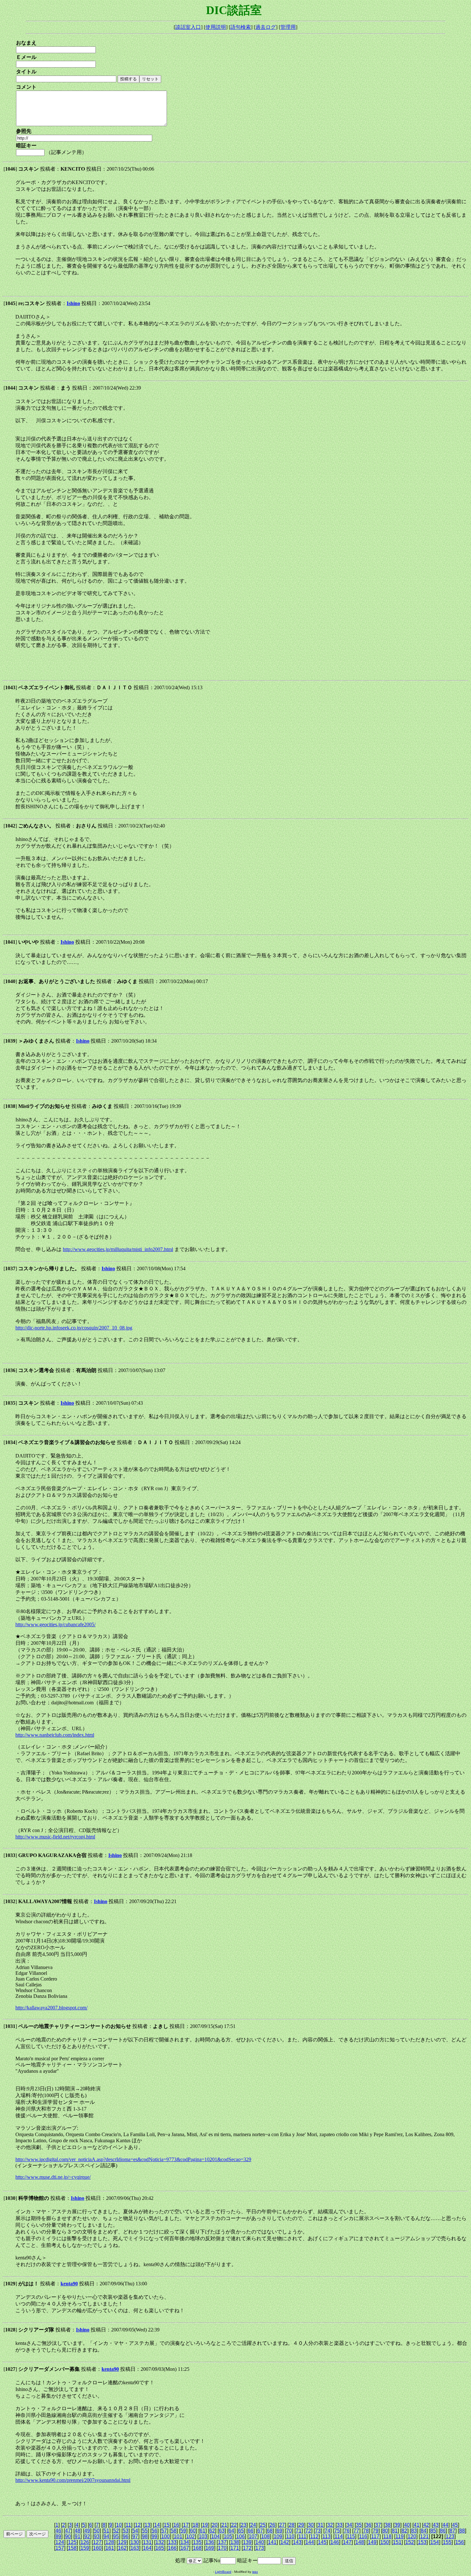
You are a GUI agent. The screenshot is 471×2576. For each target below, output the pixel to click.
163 (135, 2548)
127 (97, 2542)
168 (197, 2548)
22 (234, 2525)
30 (311, 2525)
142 (285, 2542)
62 (212, 2531)
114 (339, 2536)
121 (424, 2536)
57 (164, 2531)
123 (450, 2536)
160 (97, 2548)
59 (183, 2531)
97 (135, 2536)
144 (310, 2542)
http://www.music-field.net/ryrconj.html (55, 1837)
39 (397, 2525)
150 (385, 2542)
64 (231, 2531)
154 (435, 2542)
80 (385, 2531)
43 (436, 2525)
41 (417, 2525)
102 (190, 2536)
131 (147, 2542)
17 (186, 2525)
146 (335, 2542)
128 (110, 2542)
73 (318, 2531)
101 (178, 2536)
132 (160, 2542)
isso (255, 2572)
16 (176, 2525)
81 (395, 2531)
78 (366, 2531)
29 (301, 2525)
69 (279, 2531)
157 (60, 2548)
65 (241, 2531)
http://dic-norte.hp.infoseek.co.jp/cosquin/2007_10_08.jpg (74, 1328)
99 (154, 2536)
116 (363, 2536)
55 (145, 2531)
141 (272, 2542)
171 (235, 2548)
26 (272, 2525)
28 (292, 2525)
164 (147, 2548)
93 (97, 2536)
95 (116, 2536)
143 (297, 2542)
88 (462, 2531)
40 (407, 2525)
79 (376, 2531)
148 (360, 2542)
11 (128, 2525)
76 (347, 2531)
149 (372, 2542)
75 (337, 2531)
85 (433, 2531)
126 (85, 2542)
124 (60, 2542)
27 (282, 2525)
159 (85, 2548)
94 (106, 2536)
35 (359, 2525)
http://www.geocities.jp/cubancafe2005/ (55, 1624)
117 (375, 2536)
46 (58, 2531)
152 (410, 2542)
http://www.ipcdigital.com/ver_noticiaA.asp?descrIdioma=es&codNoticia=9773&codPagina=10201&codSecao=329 (133, 2159)
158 (72, 2548)
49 (87, 2531)
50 (97, 2531)
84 (424, 2531)
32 (330, 2525)
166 (172, 2548)
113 (326, 2536)
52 (116, 2531)
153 (422, 2542)
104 (215, 2536)
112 (314, 2536)
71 (299, 2531)
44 (445, 2525)
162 (122, 2548)
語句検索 (241, 27)
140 (260, 2542)
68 (270, 2531)
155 (447, 2542)
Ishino (73, 303)
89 (58, 2536)
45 (455, 2525)
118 (387, 2536)
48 (78, 2531)
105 (228, 2536)
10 (119, 2525)
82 (404, 2531)
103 (203, 2536)
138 (235, 2542)
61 (202, 2531)
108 (265, 2536)
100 (165, 2536)
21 (224, 2525)
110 (290, 2536)
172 (247, 2548)
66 (251, 2531)
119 (400, 2536)
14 (157, 2525)
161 (110, 2548)
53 (126, 2531)
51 (106, 2531)
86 (443, 2531)
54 (135, 2531)
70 (289, 2531)
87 (452, 2531)
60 (193, 2531)
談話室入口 (188, 27)
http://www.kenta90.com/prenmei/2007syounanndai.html (73, 2480)
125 (72, 2542)
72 (308, 2531)
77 (356, 2531)
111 (302, 2536)
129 (122, 2542)
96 (126, 2536)
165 (160, 2548)
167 (185, 2548)
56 (154, 2531)
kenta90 (69, 2284)
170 (222, 2548)
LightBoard (223, 2572)
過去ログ (266, 27)
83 (414, 2531)
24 (253, 2525)
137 (222, 2542)
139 (247, 2542)
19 (205, 2525)
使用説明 (216, 27)
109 (278, 2536)
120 (412, 2536)
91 (78, 2536)
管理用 (288, 27)
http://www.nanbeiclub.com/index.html (55, 1735)
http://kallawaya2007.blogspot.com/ (51, 2008)
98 (145, 2536)
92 (87, 2536)
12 (138, 2525)
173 (260, 2548)
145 (322, 2542)
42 (426, 2525)
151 (397, 2542)
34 (349, 2525)
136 (210, 2542)
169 (210, 2548)
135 (197, 2542)
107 (253, 2536)
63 (222, 2531)
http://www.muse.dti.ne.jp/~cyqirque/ (53, 2177)
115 (351, 2536)
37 (378, 2525)
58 (174, 2531)
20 (215, 2525)
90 (68, 2536)
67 (260, 2531)
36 (368, 2525)
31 (320, 2525)
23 (244, 2525)
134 (185, 2542)
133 (172, 2542)
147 (347, 2542)
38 (388, 2525)
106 (240, 2536)
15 (167, 2525)
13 (147, 2525)
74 (327, 2531)
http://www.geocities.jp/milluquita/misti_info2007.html (118, 1249)
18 (195, 2525)
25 (263, 2525)
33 (340, 2525)
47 (68, 2531)
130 (135, 2542)
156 (460, 2542)
